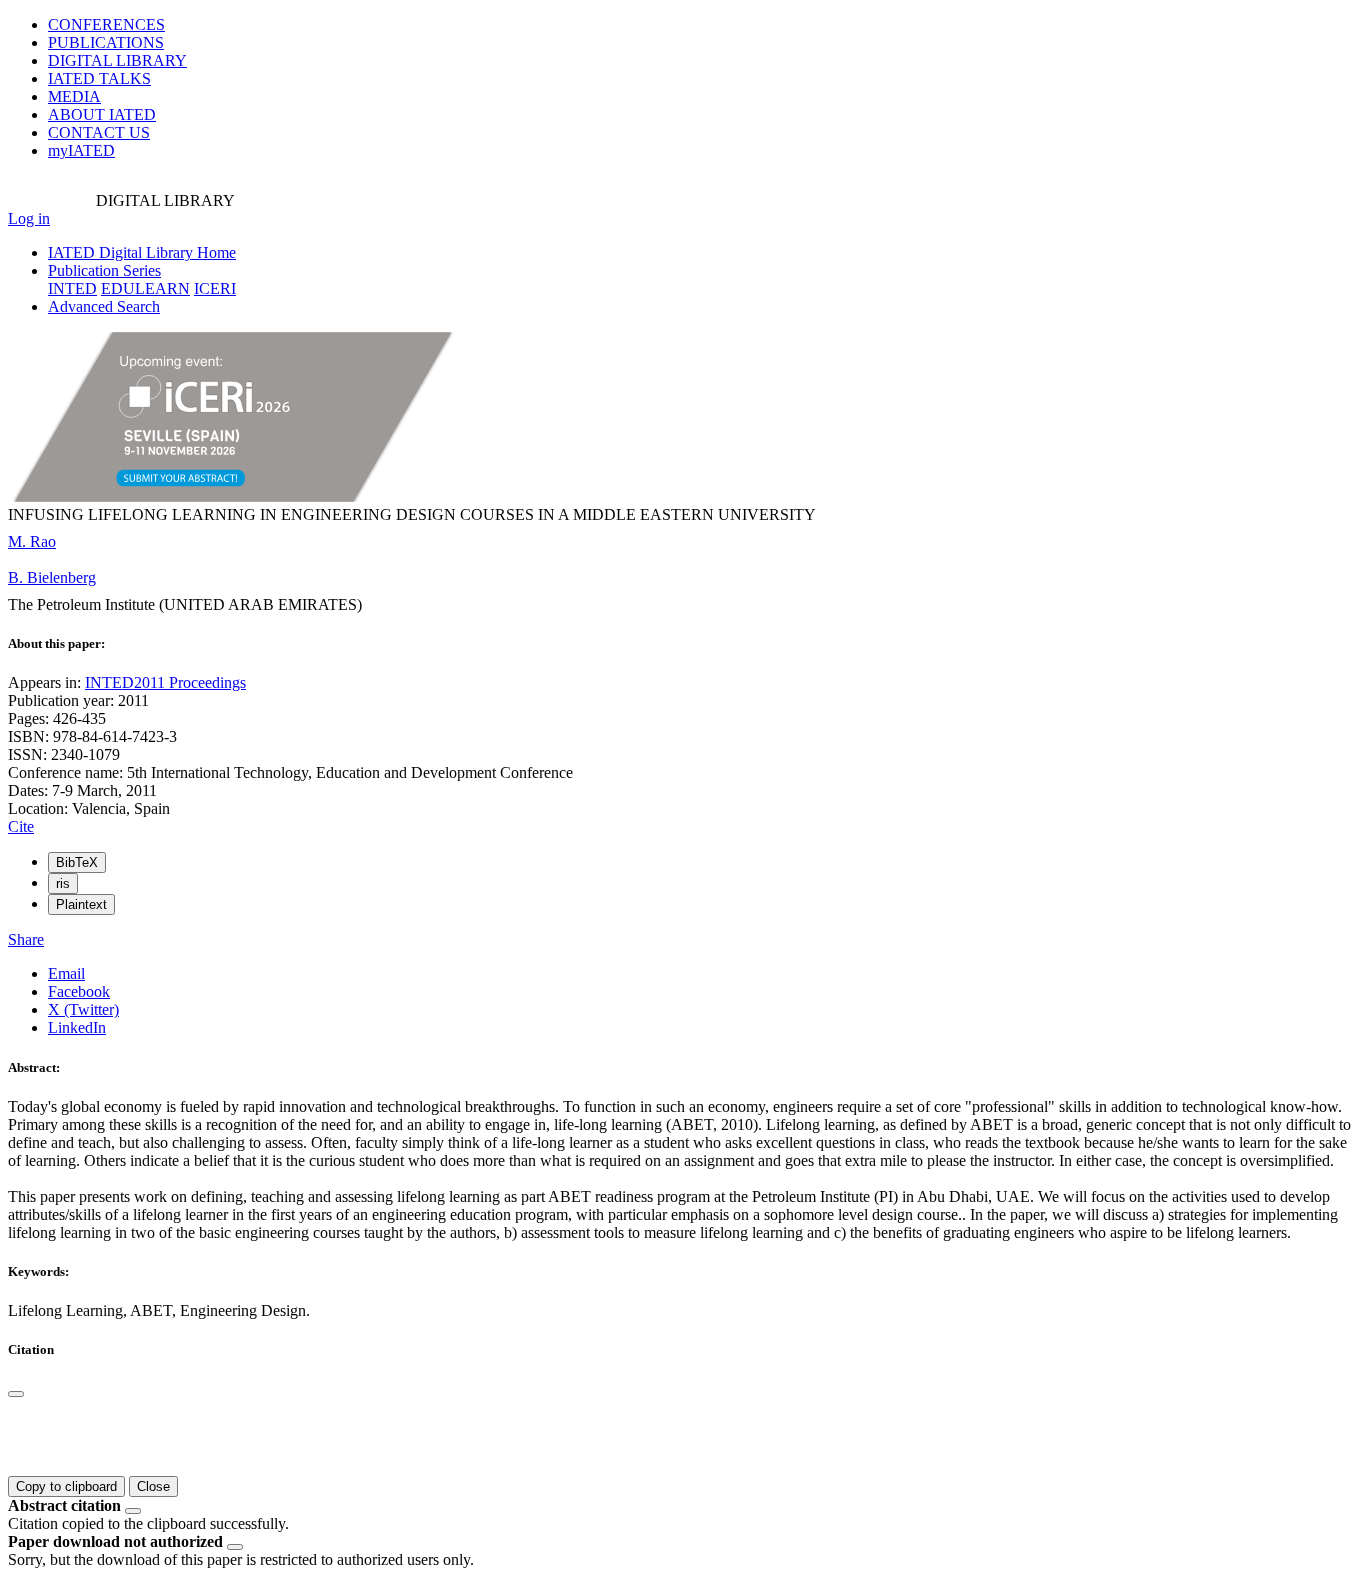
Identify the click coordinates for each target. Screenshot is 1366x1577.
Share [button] (26, 939)
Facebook (79, 991)
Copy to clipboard (66, 1486)
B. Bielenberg (52, 577)
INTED (72, 288)
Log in (29, 218)
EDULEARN (145, 288)
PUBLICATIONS (106, 42)
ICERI (215, 288)
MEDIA (74, 96)
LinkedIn (77, 1027)
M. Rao (32, 541)
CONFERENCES (106, 24)
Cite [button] (21, 826)
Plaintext (81, 904)
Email (66, 973)
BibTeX (77, 862)
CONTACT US (99, 132)
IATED (99, 78)
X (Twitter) (83, 1009)
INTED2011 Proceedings (165, 682)
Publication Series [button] (104, 270)
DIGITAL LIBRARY (117, 60)
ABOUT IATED (102, 114)
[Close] (16, 1394)
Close (153, 1486)
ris (63, 883)
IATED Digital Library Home (142, 252)
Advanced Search (104, 306)
